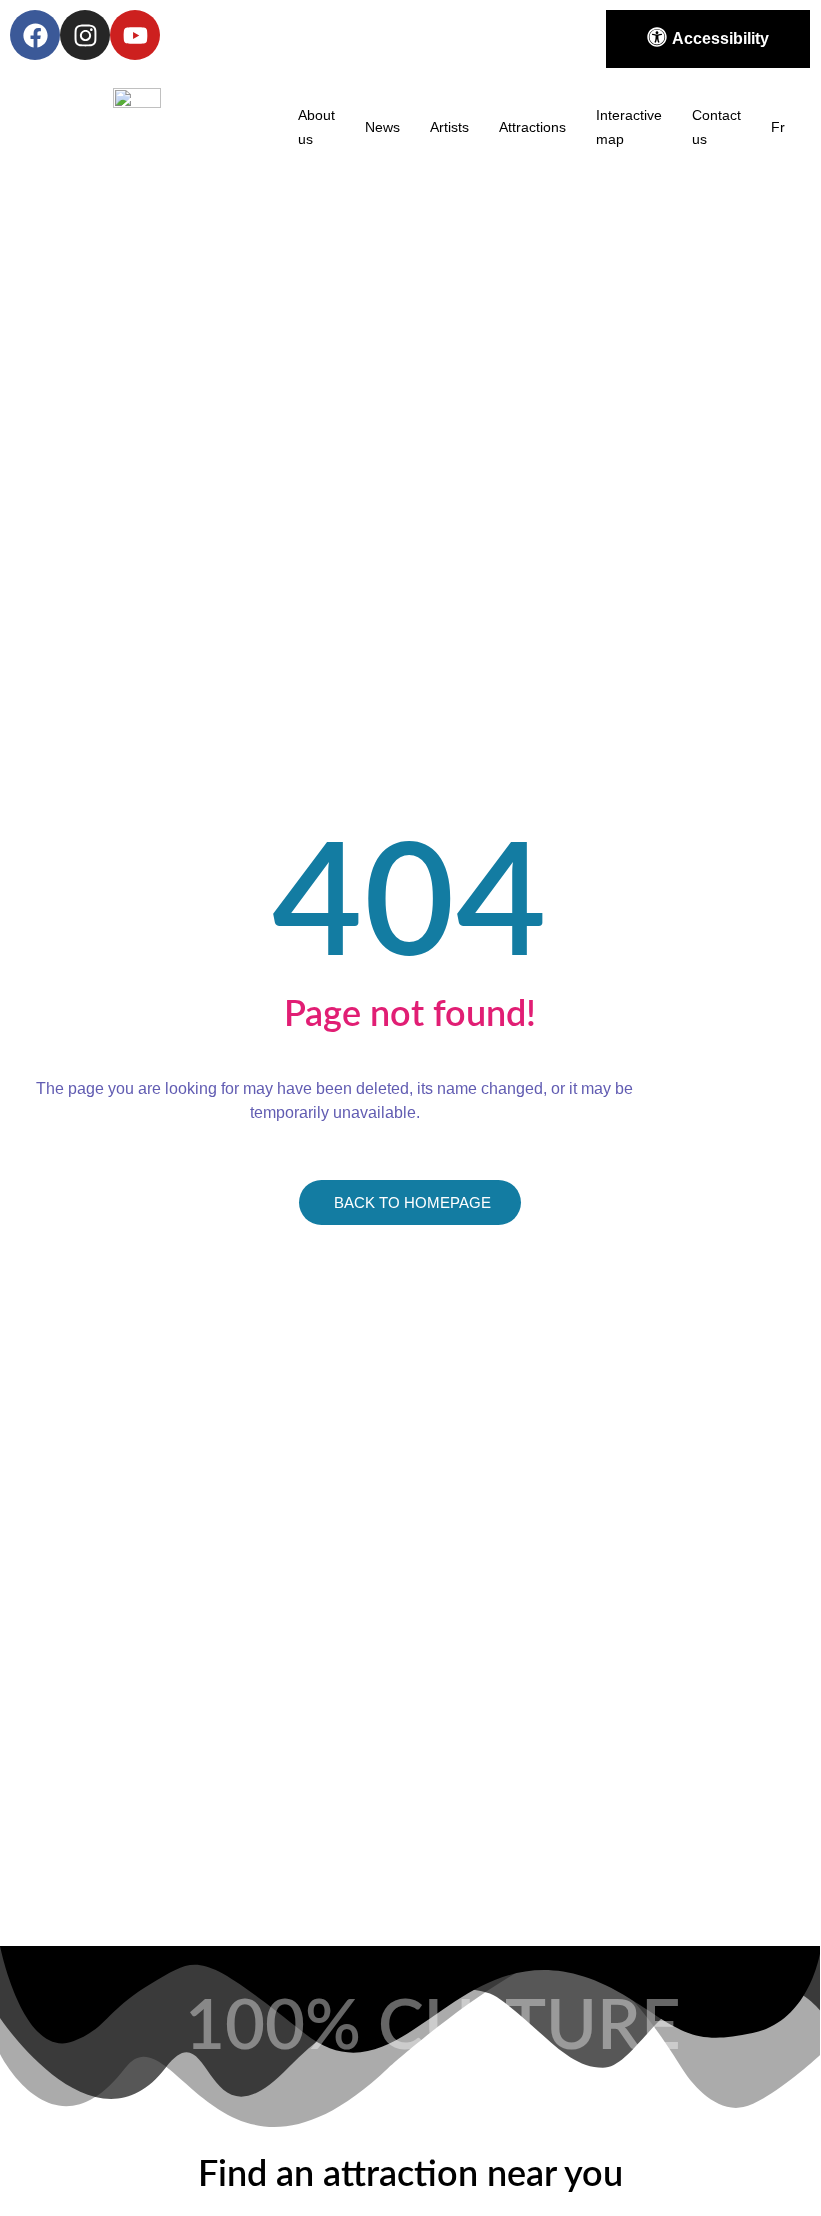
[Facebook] (35, 35)
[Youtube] (135, 35)
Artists (449, 127)
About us (316, 127)
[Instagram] (85, 35)
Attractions (532, 127)
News (382, 127)
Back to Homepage (412, 1202)
